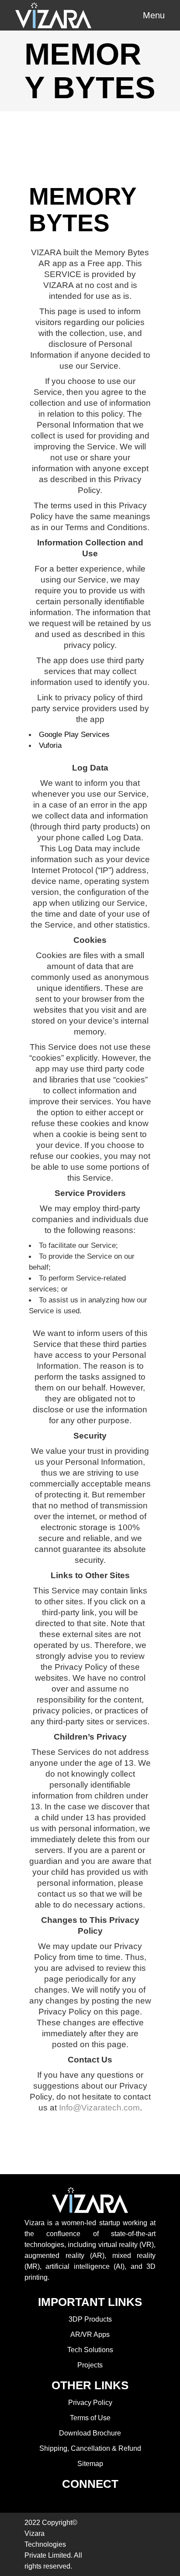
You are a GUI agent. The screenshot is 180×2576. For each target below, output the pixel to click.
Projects (90, 2365)
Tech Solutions (90, 2350)
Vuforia (50, 745)
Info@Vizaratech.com (99, 2108)
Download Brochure (90, 2433)
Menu (154, 15)
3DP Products (90, 2319)
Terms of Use (90, 2418)
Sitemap (90, 2464)
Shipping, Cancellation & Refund (90, 2448)
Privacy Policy (90, 2403)
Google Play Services (74, 734)
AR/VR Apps (90, 2334)
